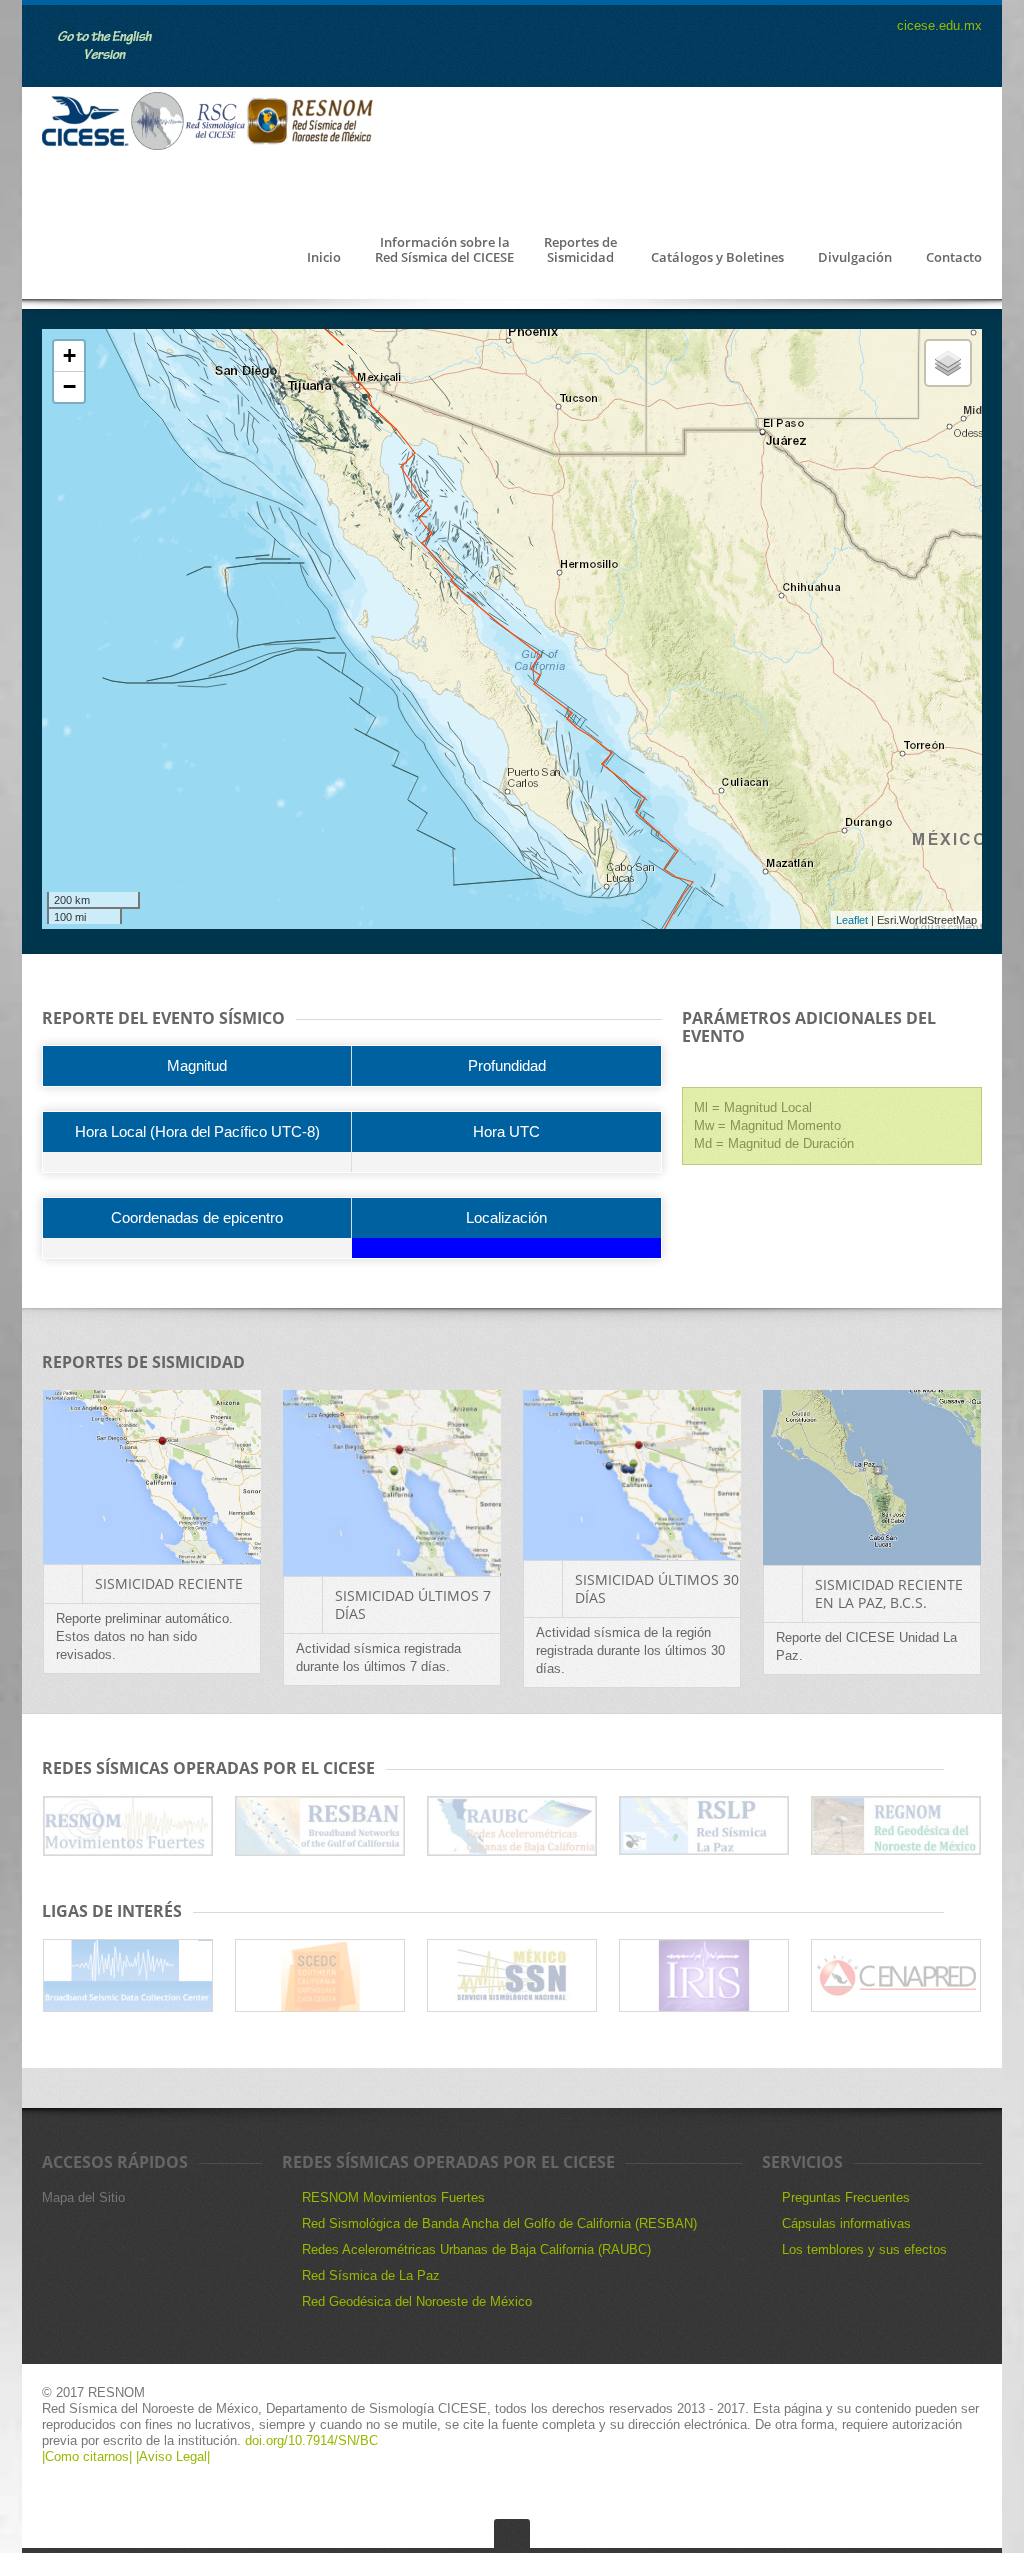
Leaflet (852, 920)
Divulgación (855, 258)
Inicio (324, 258)
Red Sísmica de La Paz (371, 2275)
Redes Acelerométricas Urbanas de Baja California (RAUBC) (476, 2249)
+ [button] (69, 355)
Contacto (954, 258)
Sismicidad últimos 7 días (413, 1604)
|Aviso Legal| (173, 2456)
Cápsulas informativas (846, 2223)
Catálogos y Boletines (717, 258)
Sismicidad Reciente (169, 1583)
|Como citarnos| (89, 2456)
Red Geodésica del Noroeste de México (417, 2301)
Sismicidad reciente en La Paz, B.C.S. (889, 1593)
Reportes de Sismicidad (580, 250)
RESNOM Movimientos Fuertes (393, 2197)
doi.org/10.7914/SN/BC (309, 2440)
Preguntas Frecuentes (846, 2197)
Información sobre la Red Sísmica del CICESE (444, 250)
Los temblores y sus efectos (864, 2249)
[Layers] (948, 363)
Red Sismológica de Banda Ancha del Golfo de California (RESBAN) (499, 2223)
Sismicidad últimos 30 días (657, 1588)
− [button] (69, 386)
